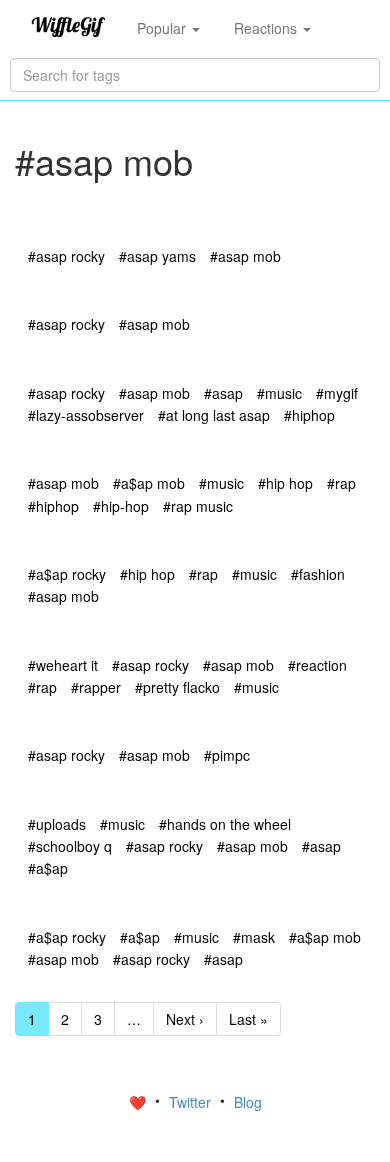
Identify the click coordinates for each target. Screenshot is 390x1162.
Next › (185, 1019)
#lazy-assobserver (86, 415)
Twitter (192, 1102)
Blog (248, 1102)
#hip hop (285, 483)
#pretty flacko (177, 687)
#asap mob (245, 256)
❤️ (139, 1102)
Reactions (267, 28)
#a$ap (48, 868)
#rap (341, 483)
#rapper (96, 687)
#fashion (318, 574)
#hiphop (309, 415)
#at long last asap (214, 415)
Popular (163, 28)
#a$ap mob (149, 483)
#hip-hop (121, 506)
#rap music (198, 506)
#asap (223, 393)
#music (279, 393)
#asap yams (157, 256)
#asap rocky (66, 256)
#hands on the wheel (225, 824)
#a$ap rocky (67, 574)
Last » (248, 1019)
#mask (254, 937)
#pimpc (227, 755)
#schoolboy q (70, 846)
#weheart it (63, 665)
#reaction (317, 665)
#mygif (337, 393)
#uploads (57, 824)
